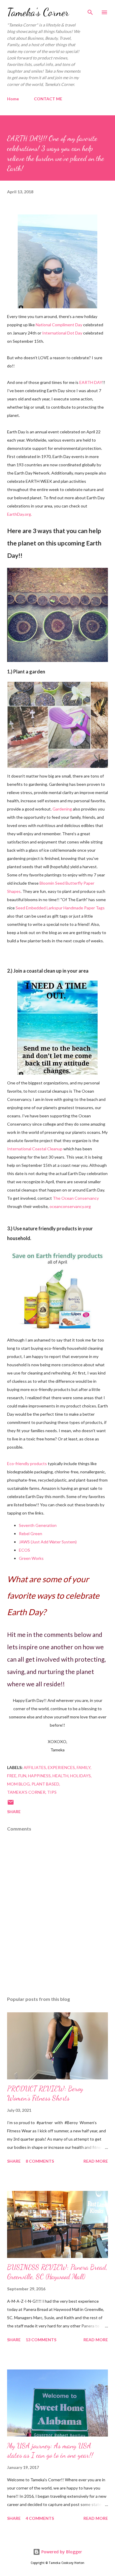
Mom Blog (18, 1784)
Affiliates (35, 1767)
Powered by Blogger (61, 2552)
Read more (96, 2161)
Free (12, 1776)
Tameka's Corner (38, 12)
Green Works (31, 1558)
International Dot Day (62, 333)
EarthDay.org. (19, 514)
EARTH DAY (91, 382)
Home (13, 99)
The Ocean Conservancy (76, 1198)
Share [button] (14, 1812)
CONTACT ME (48, 99)
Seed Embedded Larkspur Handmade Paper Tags (60, 908)
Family (84, 1767)
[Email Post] (11, 1804)
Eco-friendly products (27, 1463)
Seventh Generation (38, 1525)
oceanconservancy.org (70, 1206)
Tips (52, 1792)
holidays (80, 1776)
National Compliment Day (59, 325)
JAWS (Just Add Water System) (48, 1542)
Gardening (62, 809)
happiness (39, 1776)
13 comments (41, 2340)
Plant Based (45, 1784)
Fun (22, 1776)
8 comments (40, 2161)
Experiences (61, 1767)
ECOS (24, 1550)
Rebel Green (31, 1534)
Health (60, 1776)
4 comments (40, 2518)
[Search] (90, 11)
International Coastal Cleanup (35, 1149)
